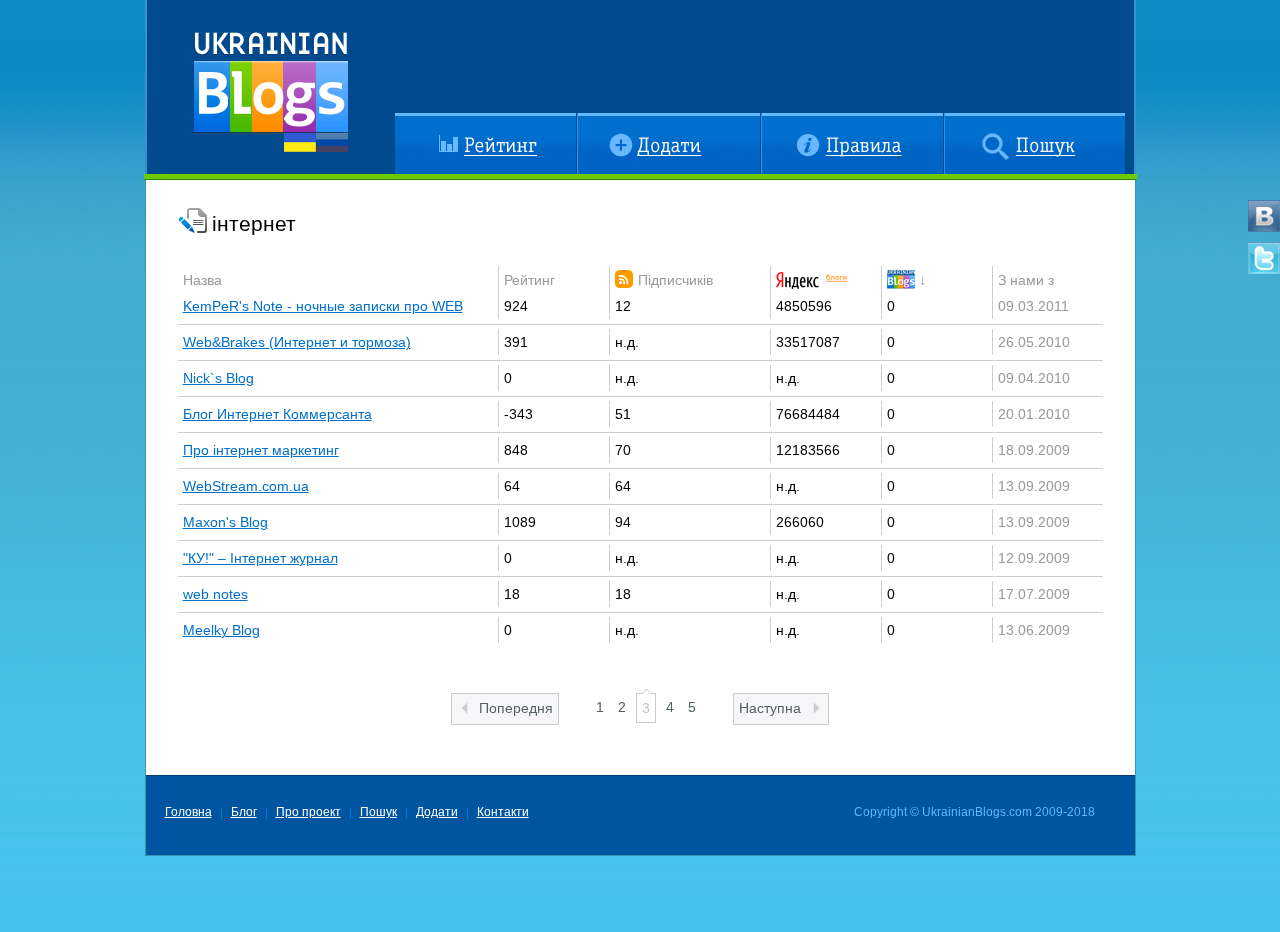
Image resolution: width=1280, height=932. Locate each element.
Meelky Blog (221, 630)
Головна (188, 812)
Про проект (308, 812)
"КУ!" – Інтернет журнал (260, 558)
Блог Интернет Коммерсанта (277, 414)
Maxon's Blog (225, 522)
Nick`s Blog (218, 378)
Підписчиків (675, 280)
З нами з (1026, 280)
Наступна (770, 708)
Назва (202, 280)
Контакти (503, 812)
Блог (244, 812)
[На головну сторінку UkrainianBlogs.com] (271, 84)
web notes (215, 594)
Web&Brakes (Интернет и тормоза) (297, 342)
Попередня (516, 708)
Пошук (965, 121)
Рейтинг (420, 121)
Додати (600, 121)
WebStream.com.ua (246, 486)
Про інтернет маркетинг (261, 450)
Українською (300, 142)
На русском (332, 142)
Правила (789, 121)
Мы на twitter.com (1264, 258)
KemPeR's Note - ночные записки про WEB (323, 306)
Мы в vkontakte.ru (1264, 216)
